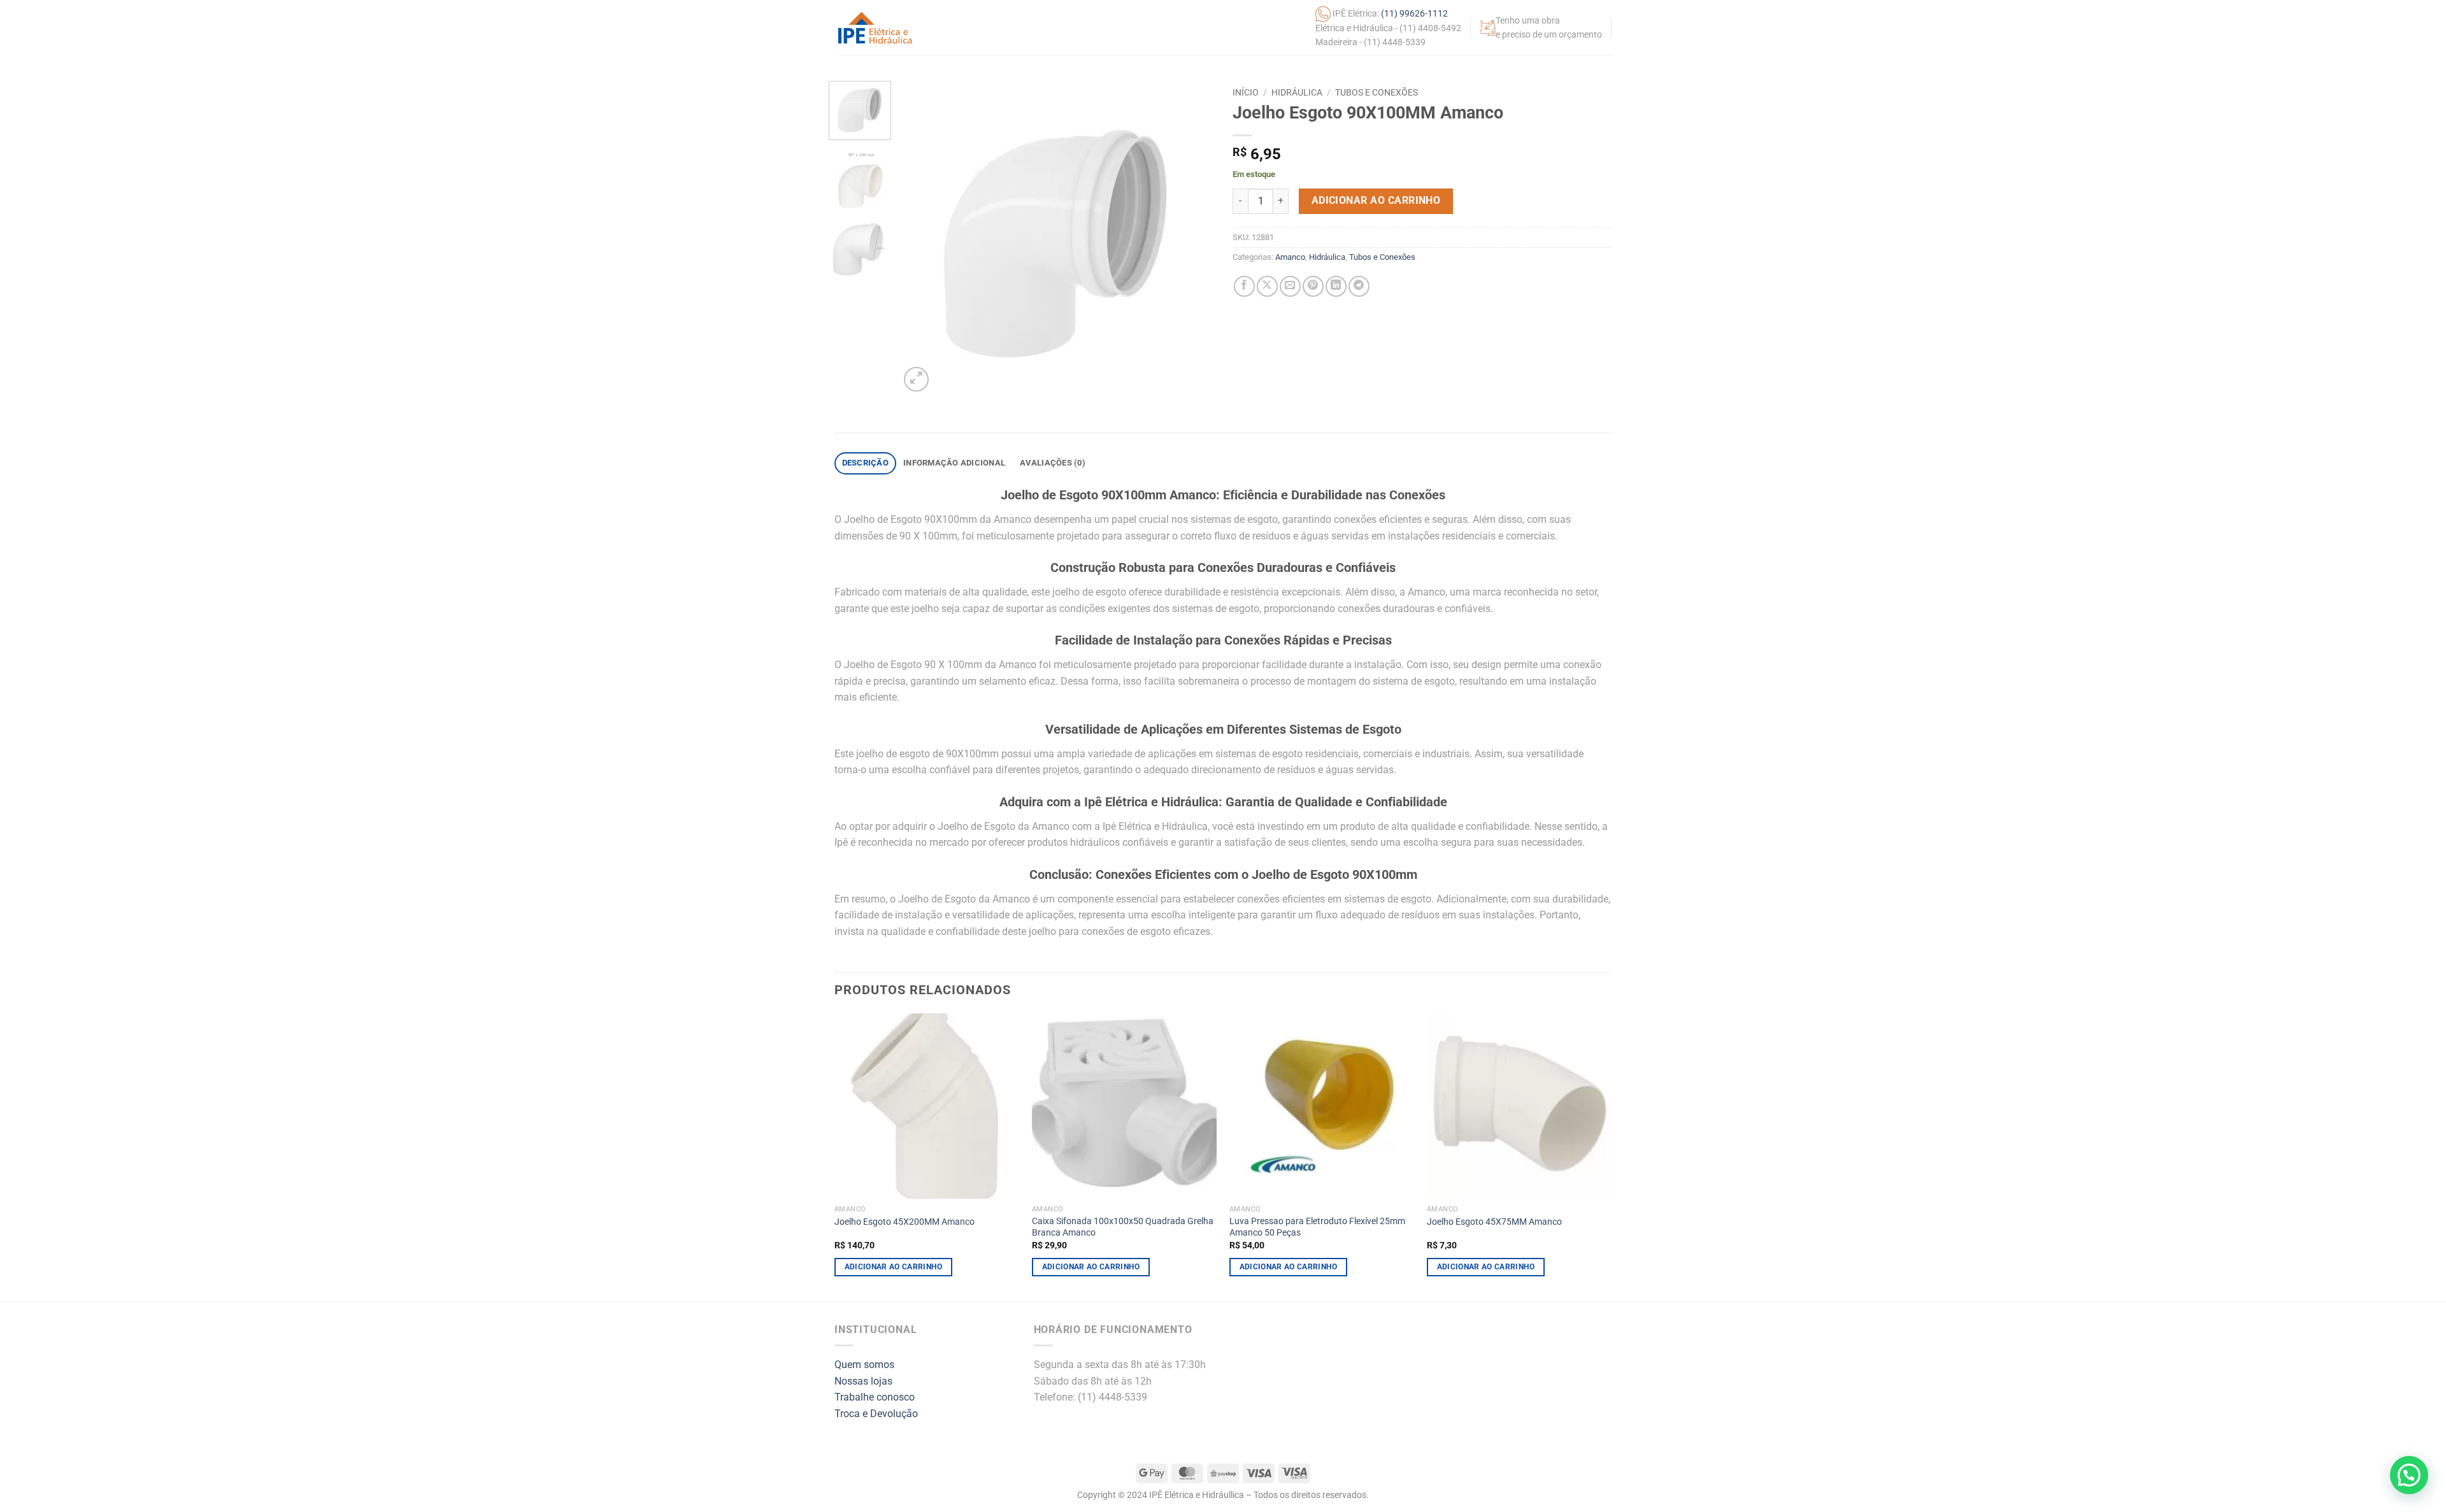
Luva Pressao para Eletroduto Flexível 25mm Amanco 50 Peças (1317, 1227)
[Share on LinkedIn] (1336, 286)
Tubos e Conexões (1377, 92)
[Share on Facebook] (1244, 286)
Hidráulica (1297, 92)
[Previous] (922, 238)
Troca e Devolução (876, 1414)
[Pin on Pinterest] (1313, 286)
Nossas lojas (863, 1381)
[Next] (1191, 238)
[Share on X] (1267, 286)
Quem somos (864, 1365)
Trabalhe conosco (875, 1397)
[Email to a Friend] (1290, 286)
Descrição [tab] (865, 463)
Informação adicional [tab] (954, 463)
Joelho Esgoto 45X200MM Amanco (905, 1222)
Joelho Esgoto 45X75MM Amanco (1494, 1222)
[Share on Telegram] (1359, 286)
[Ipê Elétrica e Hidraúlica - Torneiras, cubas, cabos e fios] (875, 28)
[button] (916, 379)
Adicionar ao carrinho (1376, 201)
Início (1246, 92)
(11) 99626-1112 (1414, 13)
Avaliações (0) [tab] (1053, 463)
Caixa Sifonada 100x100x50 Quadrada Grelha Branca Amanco (1123, 1227)
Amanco (1290, 257)
